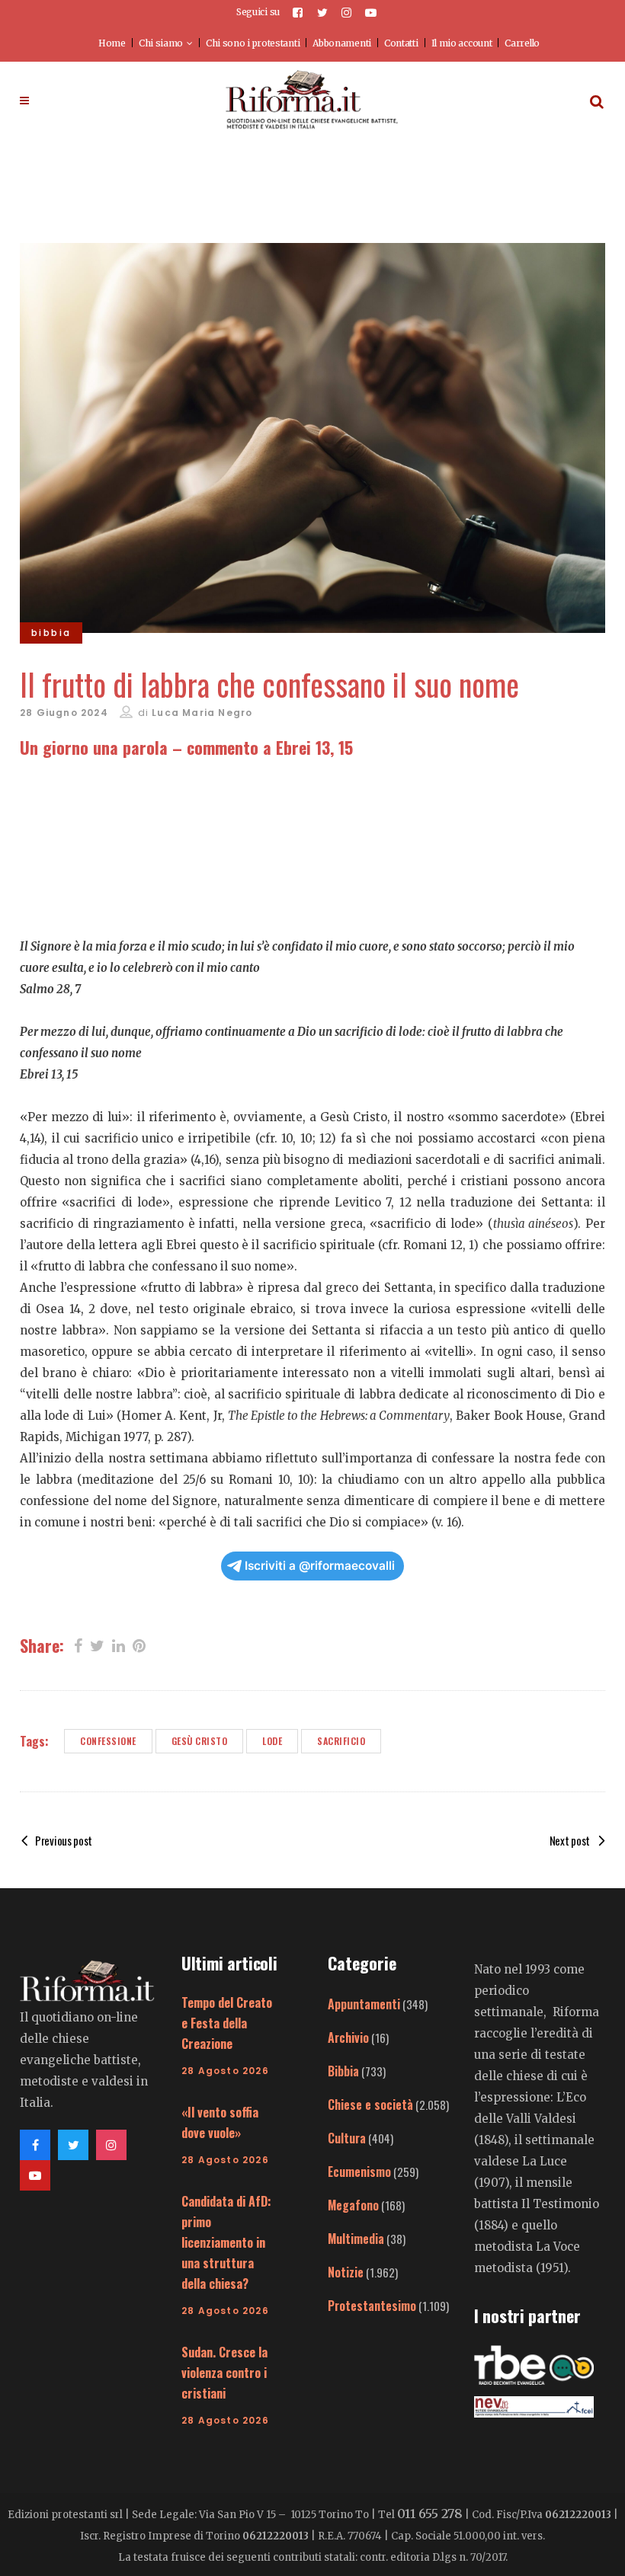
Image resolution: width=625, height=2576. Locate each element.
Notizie (346, 2272)
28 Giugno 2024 (64, 713)
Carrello (522, 43)
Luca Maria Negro (202, 713)
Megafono (353, 2205)
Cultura (347, 2138)
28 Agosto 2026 (225, 2071)
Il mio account (462, 43)
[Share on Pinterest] (139, 1644)
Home (112, 43)
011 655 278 (430, 2514)
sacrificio (341, 1741)
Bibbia (343, 2071)
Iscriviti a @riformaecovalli (320, 1566)
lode (272, 1741)
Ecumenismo (359, 2172)
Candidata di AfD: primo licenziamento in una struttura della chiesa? (226, 2242)
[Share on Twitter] (97, 1644)
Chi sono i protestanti (253, 43)
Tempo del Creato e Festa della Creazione (227, 2023)
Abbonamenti (342, 43)
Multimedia (356, 2239)
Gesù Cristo (200, 1741)
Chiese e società (370, 2105)
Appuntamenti (364, 2004)
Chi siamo (161, 43)
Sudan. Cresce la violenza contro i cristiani (224, 2373)
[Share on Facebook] (78, 1644)
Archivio (348, 2037)
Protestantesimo (372, 2306)
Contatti (401, 43)
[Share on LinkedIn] (119, 1644)
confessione (108, 1741)
